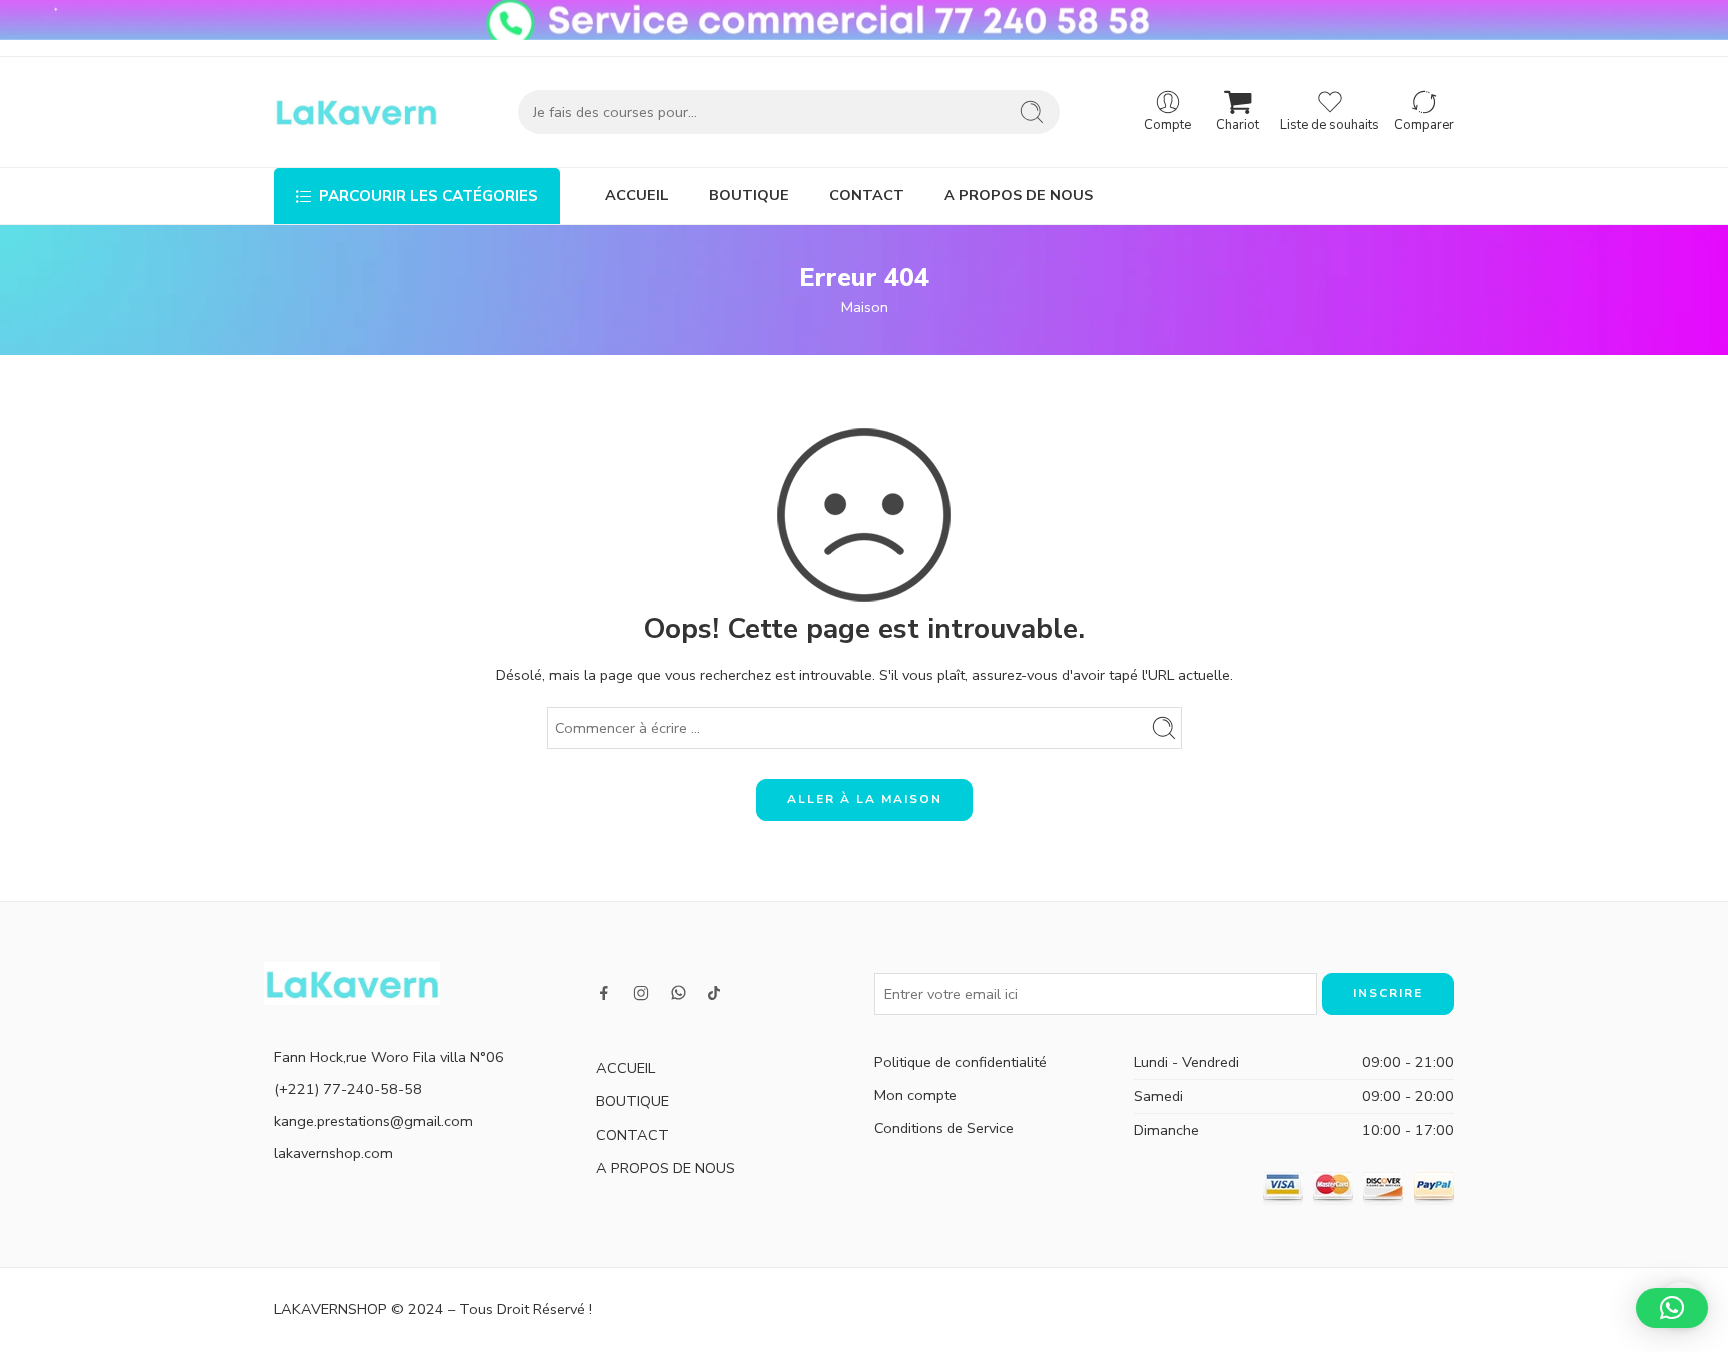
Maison (864, 307)
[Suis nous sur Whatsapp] (678, 992)
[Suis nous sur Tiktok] (714, 993)
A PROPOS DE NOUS (1018, 195)
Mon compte (915, 1095)
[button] (1672, 1308)
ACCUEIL (637, 195)
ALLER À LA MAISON (864, 799)
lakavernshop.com (333, 1153)
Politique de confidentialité (960, 1062)
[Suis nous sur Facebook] (604, 993)
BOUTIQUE (749, 195)
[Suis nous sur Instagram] (641, 993)
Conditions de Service (944, 1128)
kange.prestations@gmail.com (373, 1121)
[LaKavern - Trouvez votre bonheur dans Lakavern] (356, 112)
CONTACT (866, 195)
